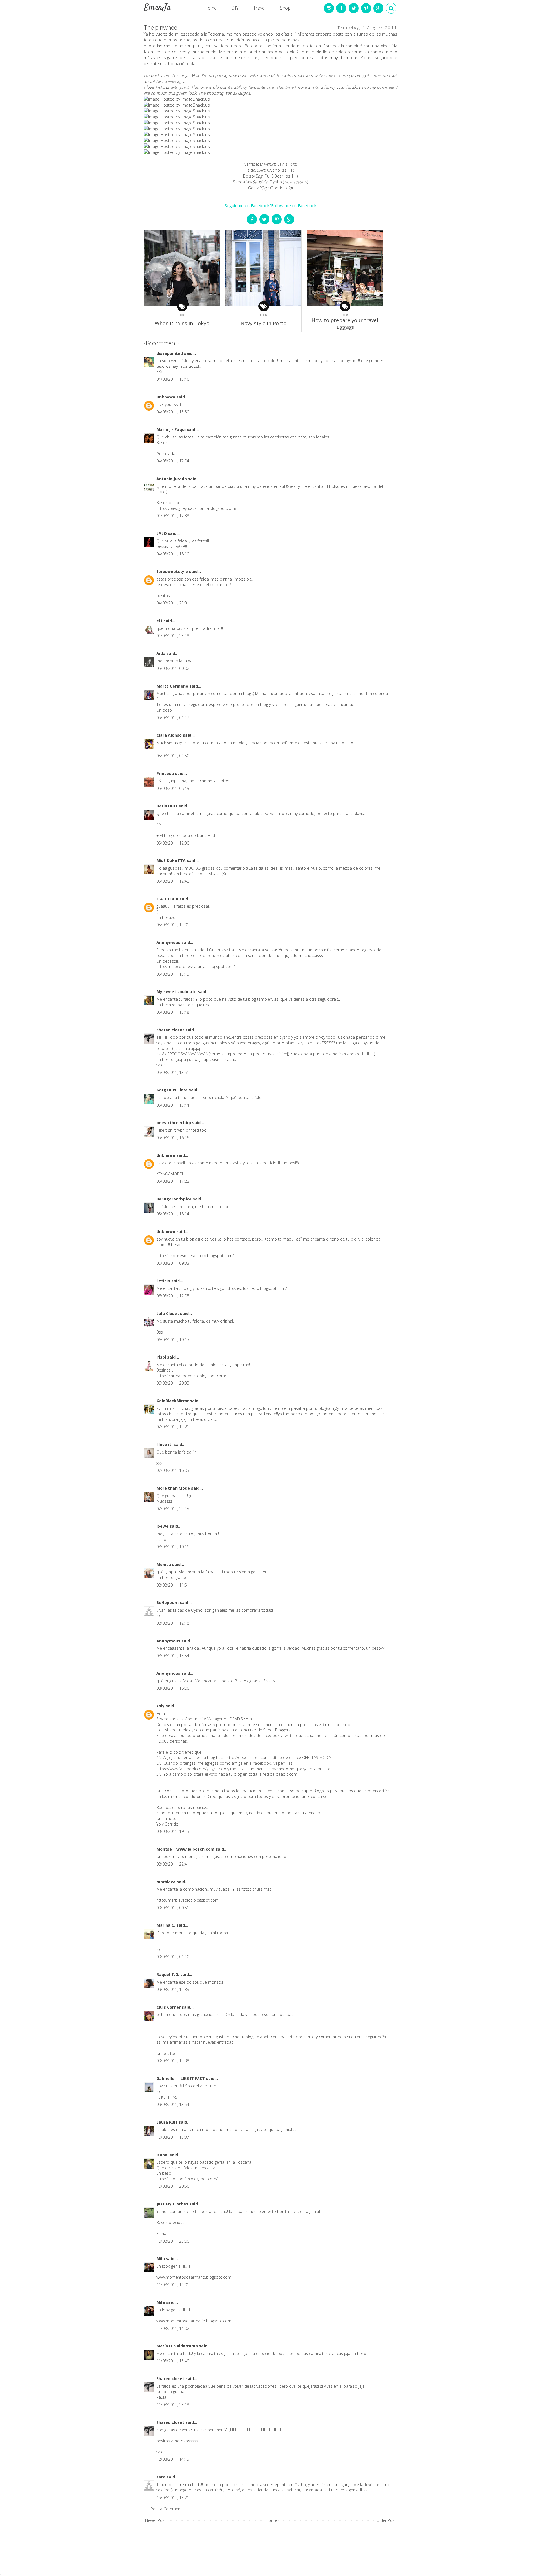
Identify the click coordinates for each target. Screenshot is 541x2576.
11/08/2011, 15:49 (173, 2361)
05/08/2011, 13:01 (173, 925)
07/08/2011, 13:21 (173, 1427)
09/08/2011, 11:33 (173, 1989)
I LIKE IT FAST (168, 2097)
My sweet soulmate (177, 992)
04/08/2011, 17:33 (173, 516)
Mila (161, 2259)
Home (210, 8)
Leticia (164, 1281)
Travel (259, 8)
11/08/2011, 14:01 (173, 2285)
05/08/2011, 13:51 (173, 1072)
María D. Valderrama (178, 2346)
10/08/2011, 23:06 (173, 2241)
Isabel (163, 2155)
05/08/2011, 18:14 (173, 1214)
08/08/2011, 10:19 (173, 1547)
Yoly (161, 1706)
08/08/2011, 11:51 (173, 1585)
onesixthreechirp (174, 1123)
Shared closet (171, 1030)
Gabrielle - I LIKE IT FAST (181, 2078)
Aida (161, 653)
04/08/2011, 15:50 (173, 412)
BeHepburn (168, 1602)
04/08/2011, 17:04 (173, 461)
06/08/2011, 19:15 (173, 1340)
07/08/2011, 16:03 (173, 1470)
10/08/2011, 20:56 (173, 2186)
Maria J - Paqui (172, 429)
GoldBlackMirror (173, 1401)
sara (161, 2477)
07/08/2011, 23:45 (173, 1509)
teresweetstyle (173, 571)
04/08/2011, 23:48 (173, 636)
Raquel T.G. (168, 1974)
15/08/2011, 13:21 (173, 2498)
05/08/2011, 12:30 (173, 843)
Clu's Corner (169, 2007)
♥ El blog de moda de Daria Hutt (186, 835)
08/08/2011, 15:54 (173, 1656)
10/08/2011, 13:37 (173, 2137)
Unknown (166, 397)
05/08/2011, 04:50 (173, 756)
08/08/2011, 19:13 (173, 1831)
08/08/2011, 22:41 (173, 1864)
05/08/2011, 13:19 (173, 974)
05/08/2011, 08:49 (173, 788)
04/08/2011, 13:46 (173, 379)
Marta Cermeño (173, 686)
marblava (167, 1882)
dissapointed (170, 353)
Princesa (166, 773)
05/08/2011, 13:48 (173, 1012)
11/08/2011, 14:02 (173, 2328)
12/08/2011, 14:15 (173, 2459)
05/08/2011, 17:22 (173, 1181)
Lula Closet (168, 1313)
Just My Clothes (173, 2204)
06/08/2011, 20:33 (173, 1383)
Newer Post (156, 2520)
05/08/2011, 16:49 (173, 1138)
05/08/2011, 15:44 (173, 1105)
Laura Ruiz (168, 2122)
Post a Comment (166, 2509)
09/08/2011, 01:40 (173, 1957)
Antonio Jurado (172, 479)
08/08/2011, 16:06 (173, 1688)
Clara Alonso (170, 735)
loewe (163, 1526)
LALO (162, 533)
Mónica (164, 1564)
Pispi (162, 1357)
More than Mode (174, 1488)
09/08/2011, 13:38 (173, 2061)
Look (182, 315)
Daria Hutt (168, 806)
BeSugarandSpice (175, 1199)
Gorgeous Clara (173, 1090)
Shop (285, 8)
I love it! (165, 1444)
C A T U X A (168, 899)
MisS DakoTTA (172, 860)
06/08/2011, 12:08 (173, 1296)
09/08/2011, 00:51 (173, 1908)
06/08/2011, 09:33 (173, 1263)
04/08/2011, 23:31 (173, 603)
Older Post (386, 2520)
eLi (160, 621)
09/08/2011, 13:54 (173, 2104)
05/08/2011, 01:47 (173, 718)
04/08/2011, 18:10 (173, 554)
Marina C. (166, 1925)
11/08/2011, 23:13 (173, 2405)
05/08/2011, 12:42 (173, 881)
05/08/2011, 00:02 (173, 668)
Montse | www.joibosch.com (186, 1849)
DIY (235, 8)
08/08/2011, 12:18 (173, 1623)
